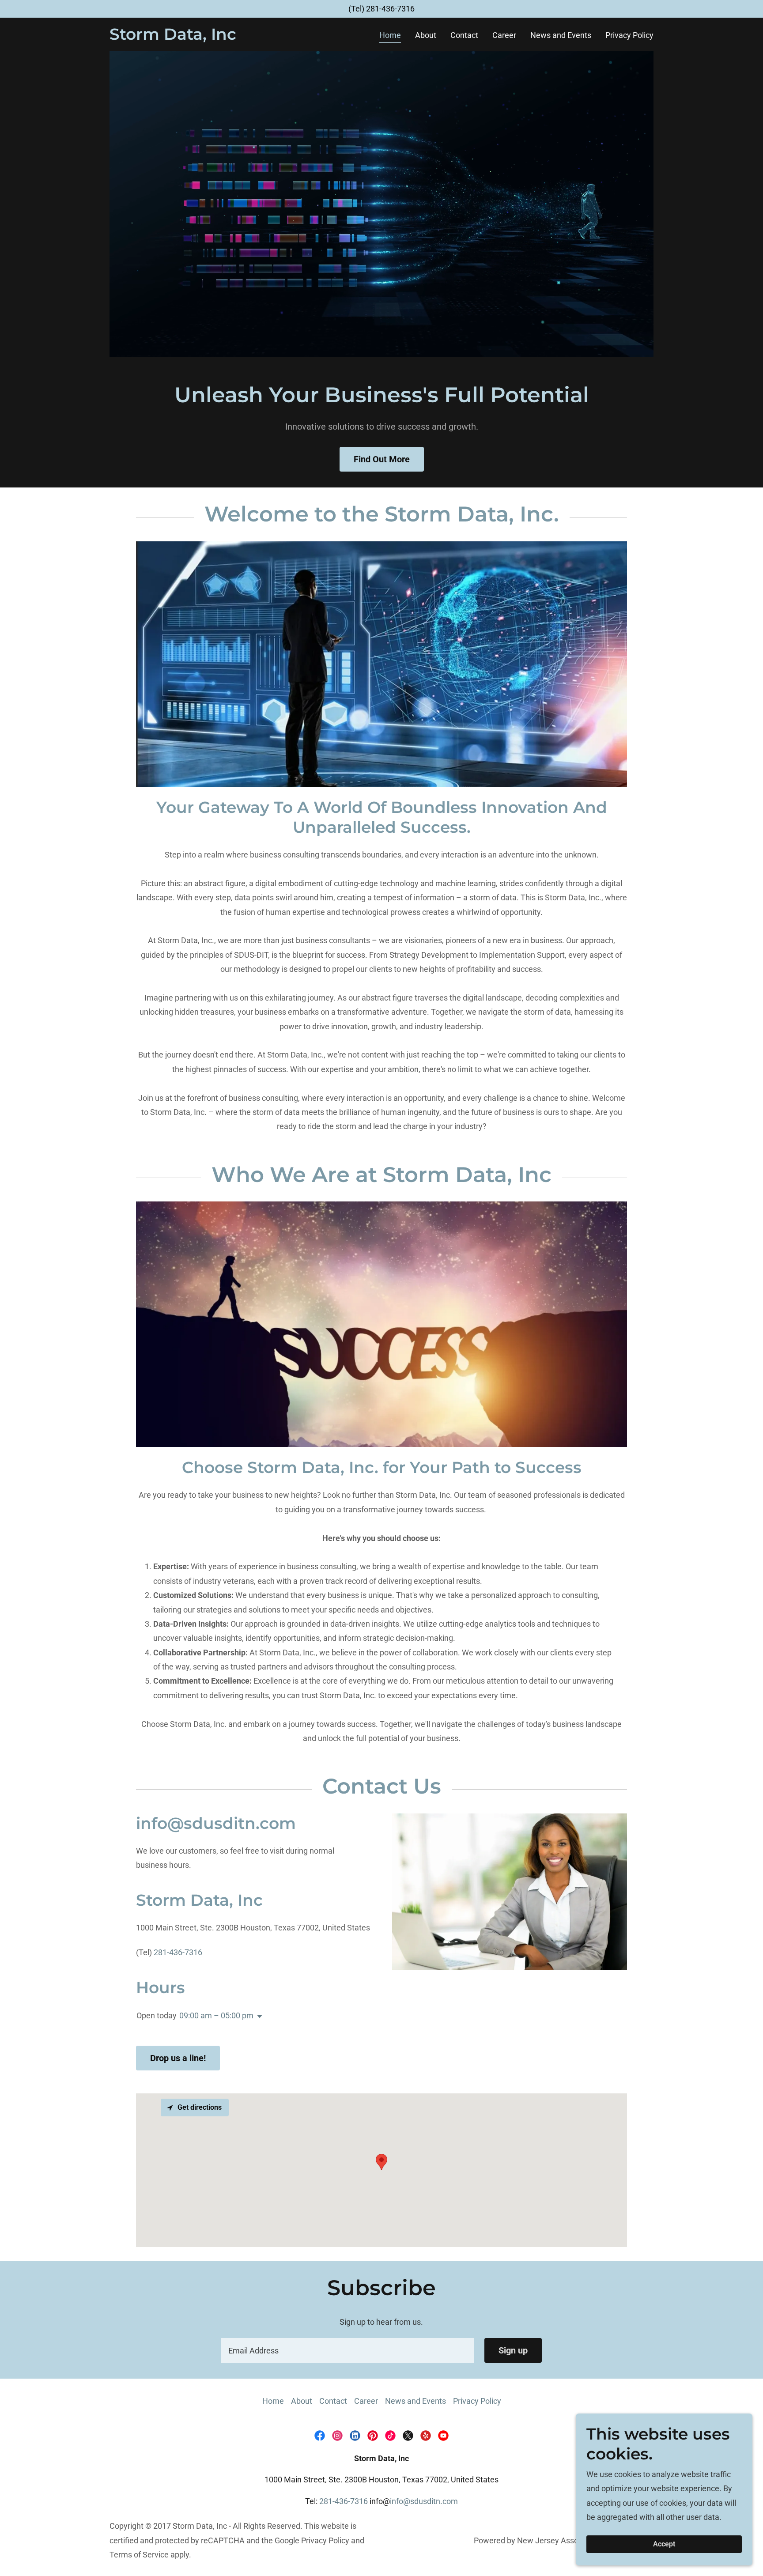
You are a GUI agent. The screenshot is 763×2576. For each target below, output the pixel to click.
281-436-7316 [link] (390, 9)
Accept (664, 2544)
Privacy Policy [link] (629, 35)
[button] (258, 2017)
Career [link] (504, 35)
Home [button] (273, 2401)
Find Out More (382, 459)
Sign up (513, 2350)
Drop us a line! (178, 2058)
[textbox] (347, 2350)
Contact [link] (464, 35)
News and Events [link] (561, 35)
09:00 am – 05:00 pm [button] (216, 2015)
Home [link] (390, 35)
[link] (173, 37)
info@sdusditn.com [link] (424, 2501)
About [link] (426, 35)
